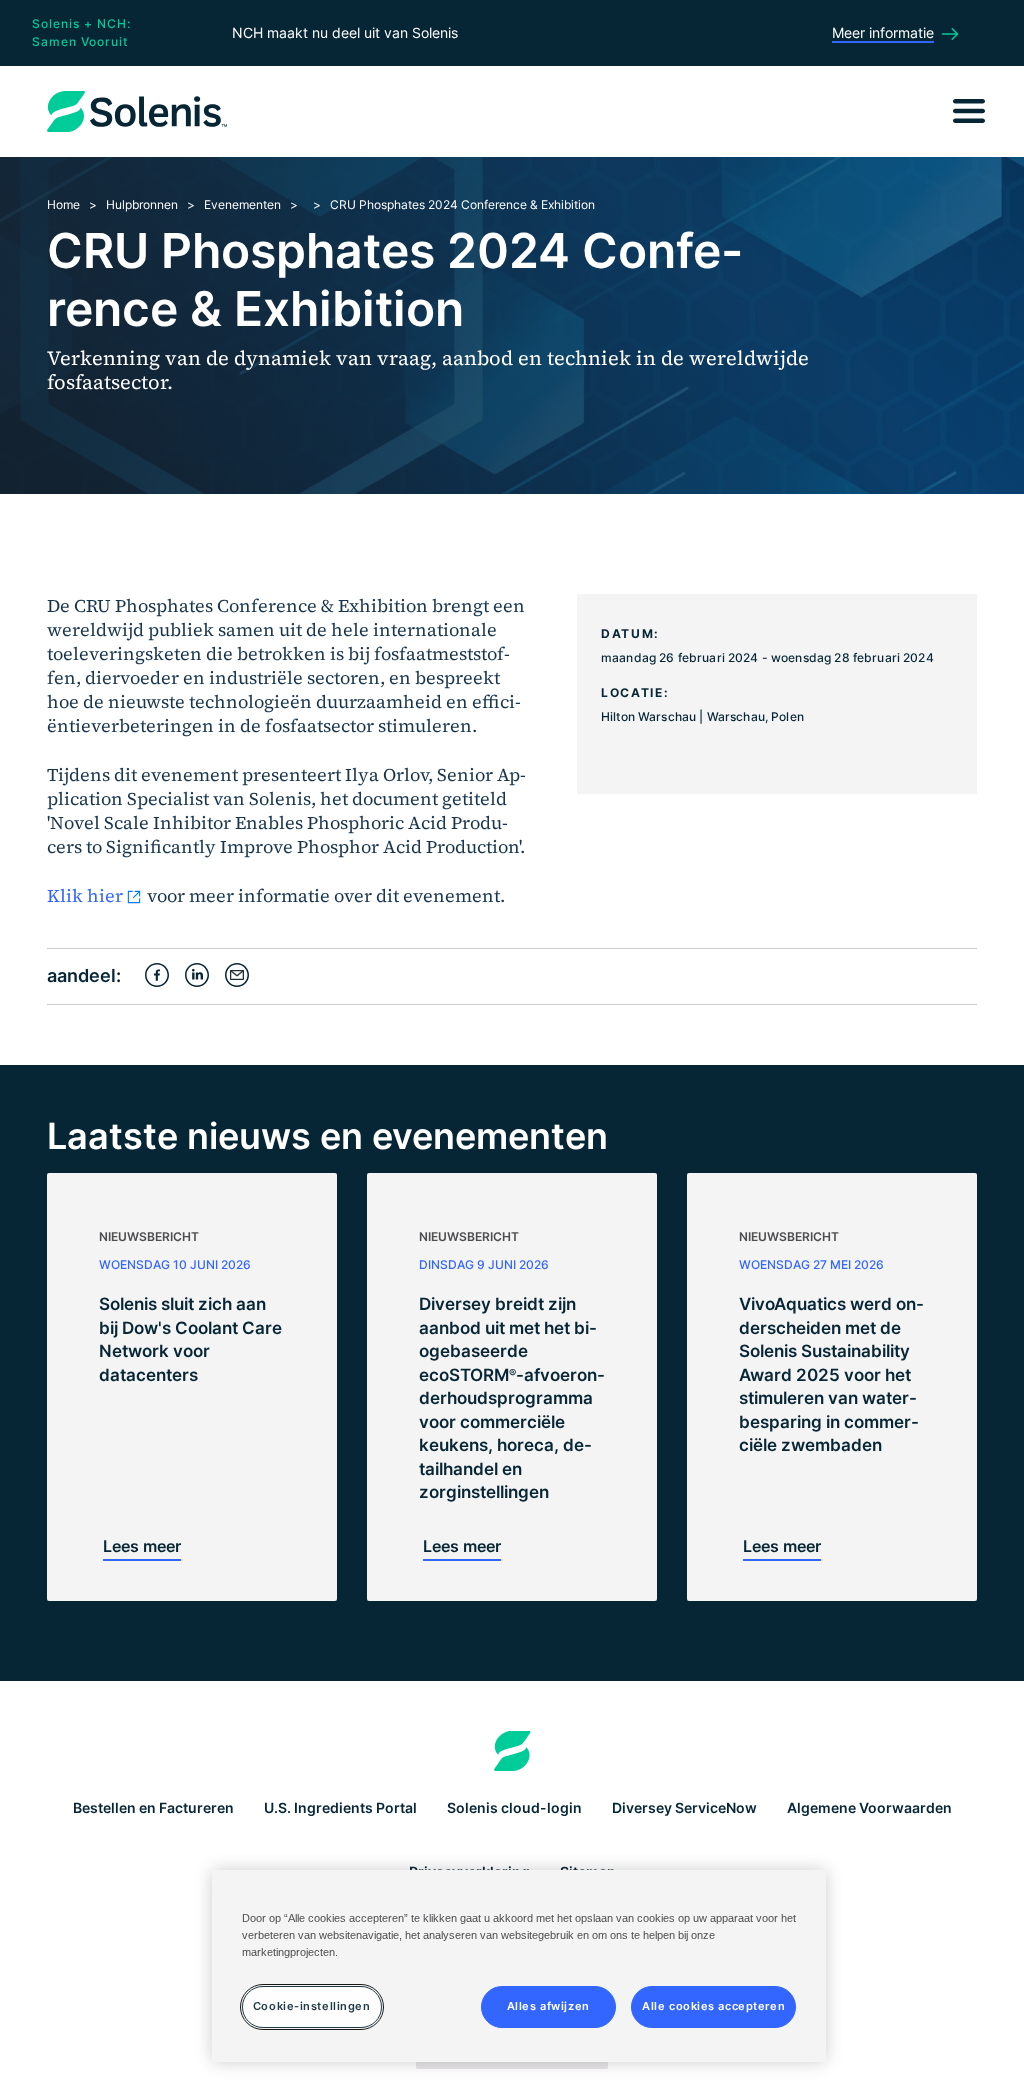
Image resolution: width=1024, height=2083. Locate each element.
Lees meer (142, 1546)
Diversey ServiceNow (684, 1807)
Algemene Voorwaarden (869, 1807)
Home (63, 204)
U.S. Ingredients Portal (340, 1807)
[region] (519, 1966)
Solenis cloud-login (514, 1807)
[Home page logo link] (512, 1751)
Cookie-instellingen (312, 2006)
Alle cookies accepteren (713, 2006)
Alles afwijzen (548, 2006)
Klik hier (85, 895)
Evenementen (242, 204)
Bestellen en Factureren (153, 1807)
